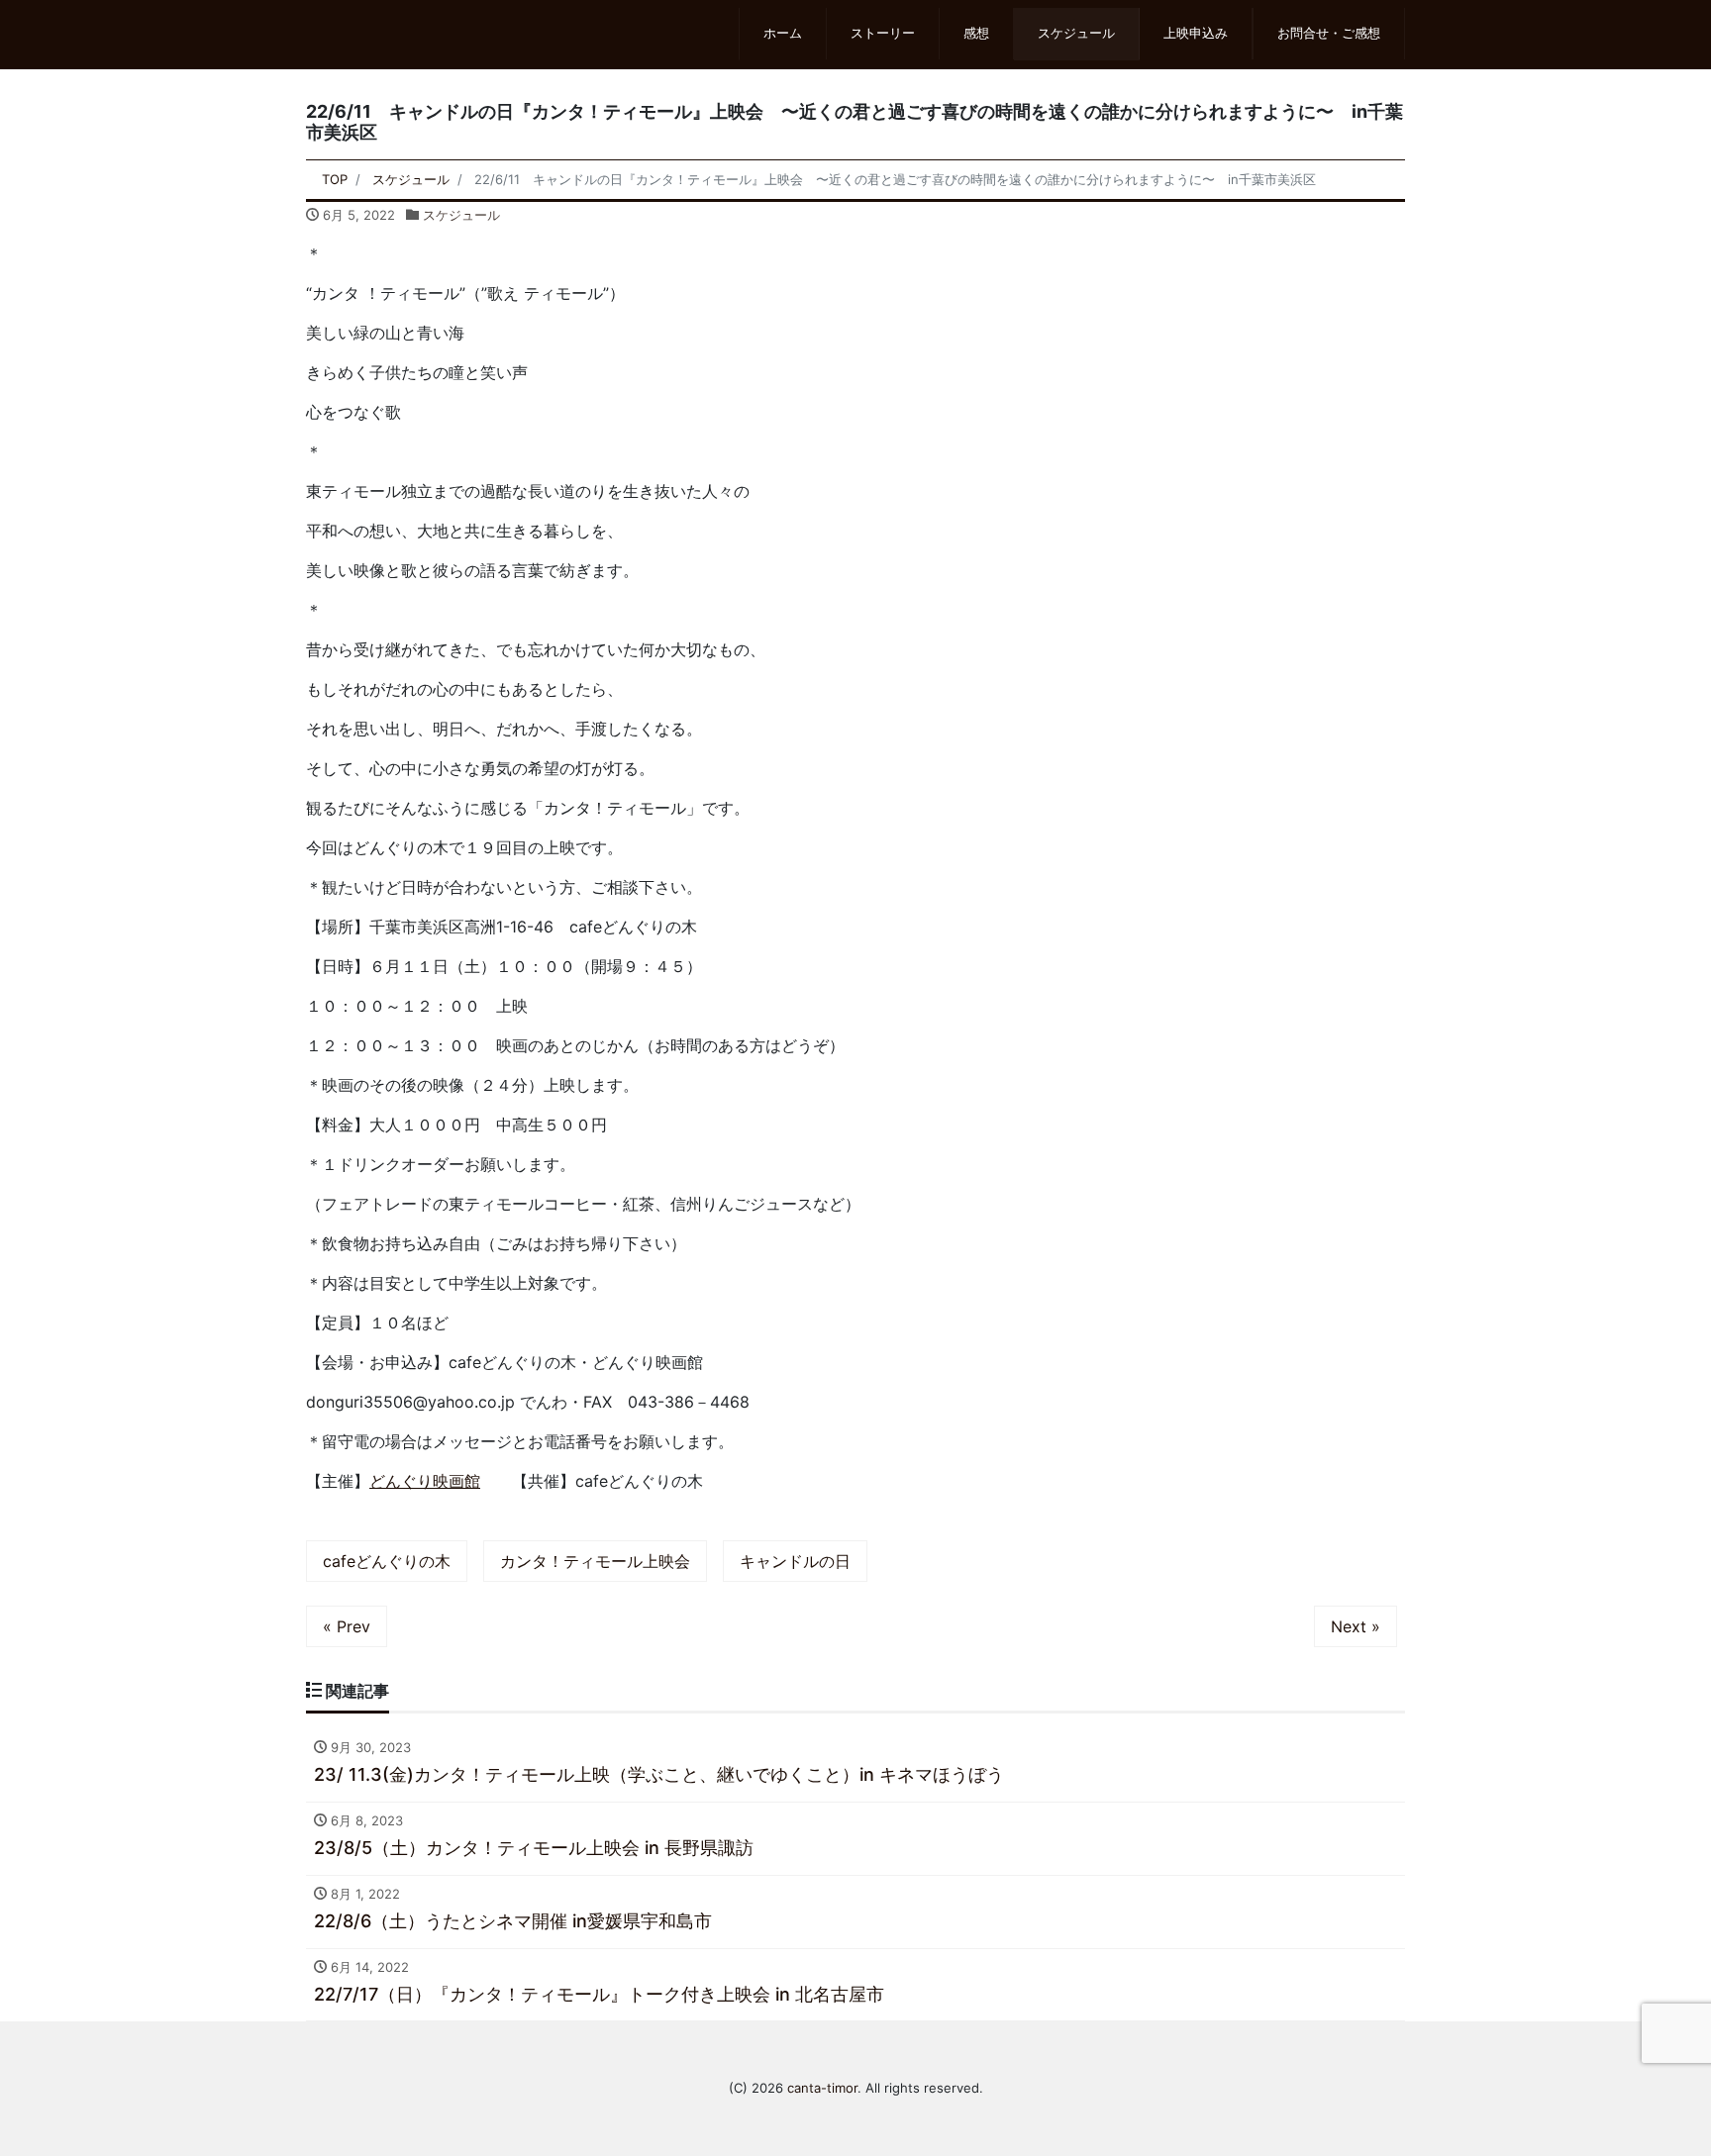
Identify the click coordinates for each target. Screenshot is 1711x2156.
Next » (1356, 1626)
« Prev (347, 1626)
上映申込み (1196, 33)
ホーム (783, 33)
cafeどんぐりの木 (387, 1561)
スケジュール (1076, 33)
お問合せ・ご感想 (1329, 33)
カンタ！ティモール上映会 (595, 1561)
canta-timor (822, 2088)
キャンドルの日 (795, 1561)
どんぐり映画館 (425, 1481)
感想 (976, 33)
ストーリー (883, 33)
